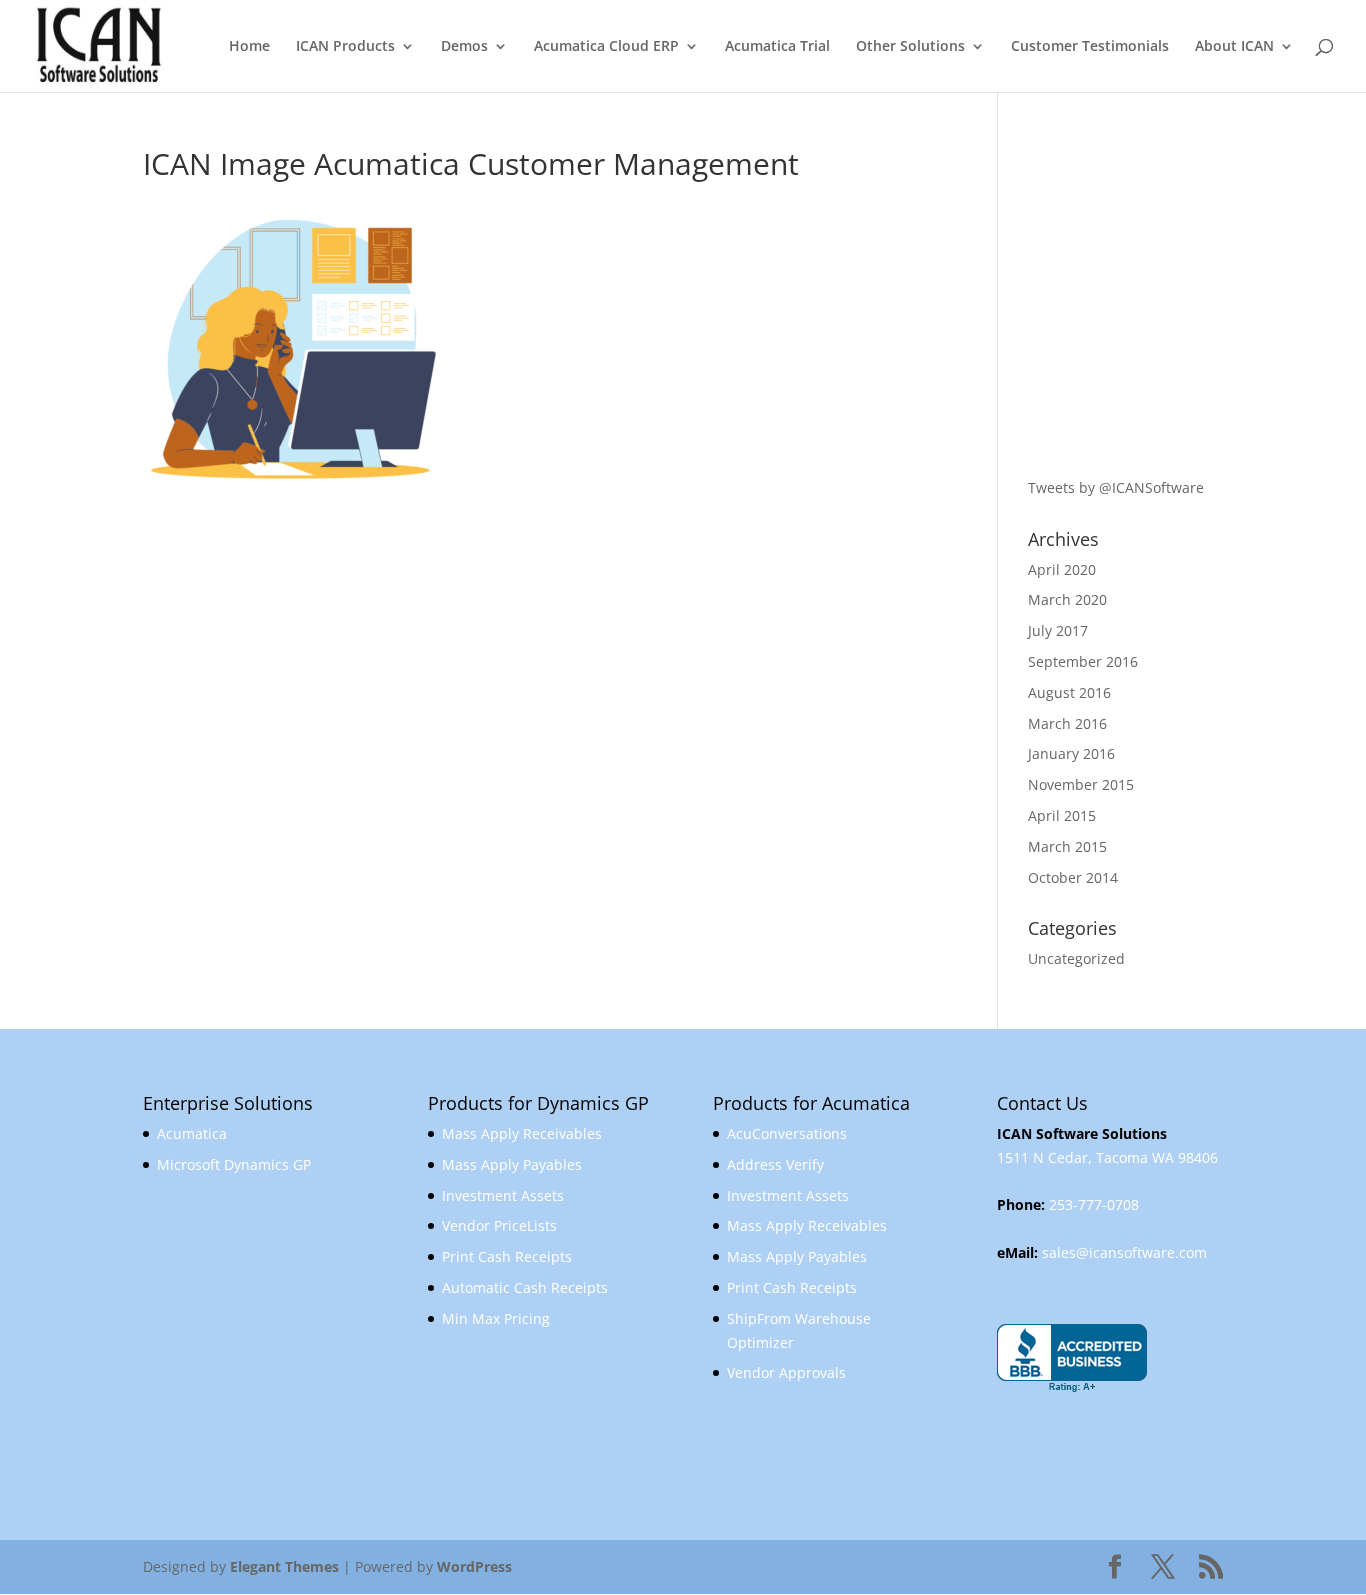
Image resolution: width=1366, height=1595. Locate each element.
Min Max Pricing (496, 1318)
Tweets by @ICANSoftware (1116, 487)
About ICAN (1234, 47)
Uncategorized (1076, 958)
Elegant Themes (284, 1566)
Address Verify (775, 1164)
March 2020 (1067, 599)
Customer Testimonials (1090, 47)
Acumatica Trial (777, 47)
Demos (464, 47)
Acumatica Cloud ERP (606, 47)
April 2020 (1062, 569)
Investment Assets (503, 1195)
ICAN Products (345, 47)
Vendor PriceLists (499, 1225)
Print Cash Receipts (507, 1256)
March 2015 (1067, 846)
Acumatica (192, 1133)
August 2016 (1069, 692)
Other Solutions (910, 47)
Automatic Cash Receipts (525, 1287)
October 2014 (1073, 877)
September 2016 (1083, 661)
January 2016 (1071, 753)
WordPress (474, 1566)
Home (249, 47)
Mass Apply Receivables (522, 1133)
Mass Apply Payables (512, 1164)
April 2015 (1062, 815)
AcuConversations (787, 1133)
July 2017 (1058, 630)
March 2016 (1067, 723)
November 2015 (1081, 784)
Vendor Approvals (786, 1372)
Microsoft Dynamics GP (234, 1164)
